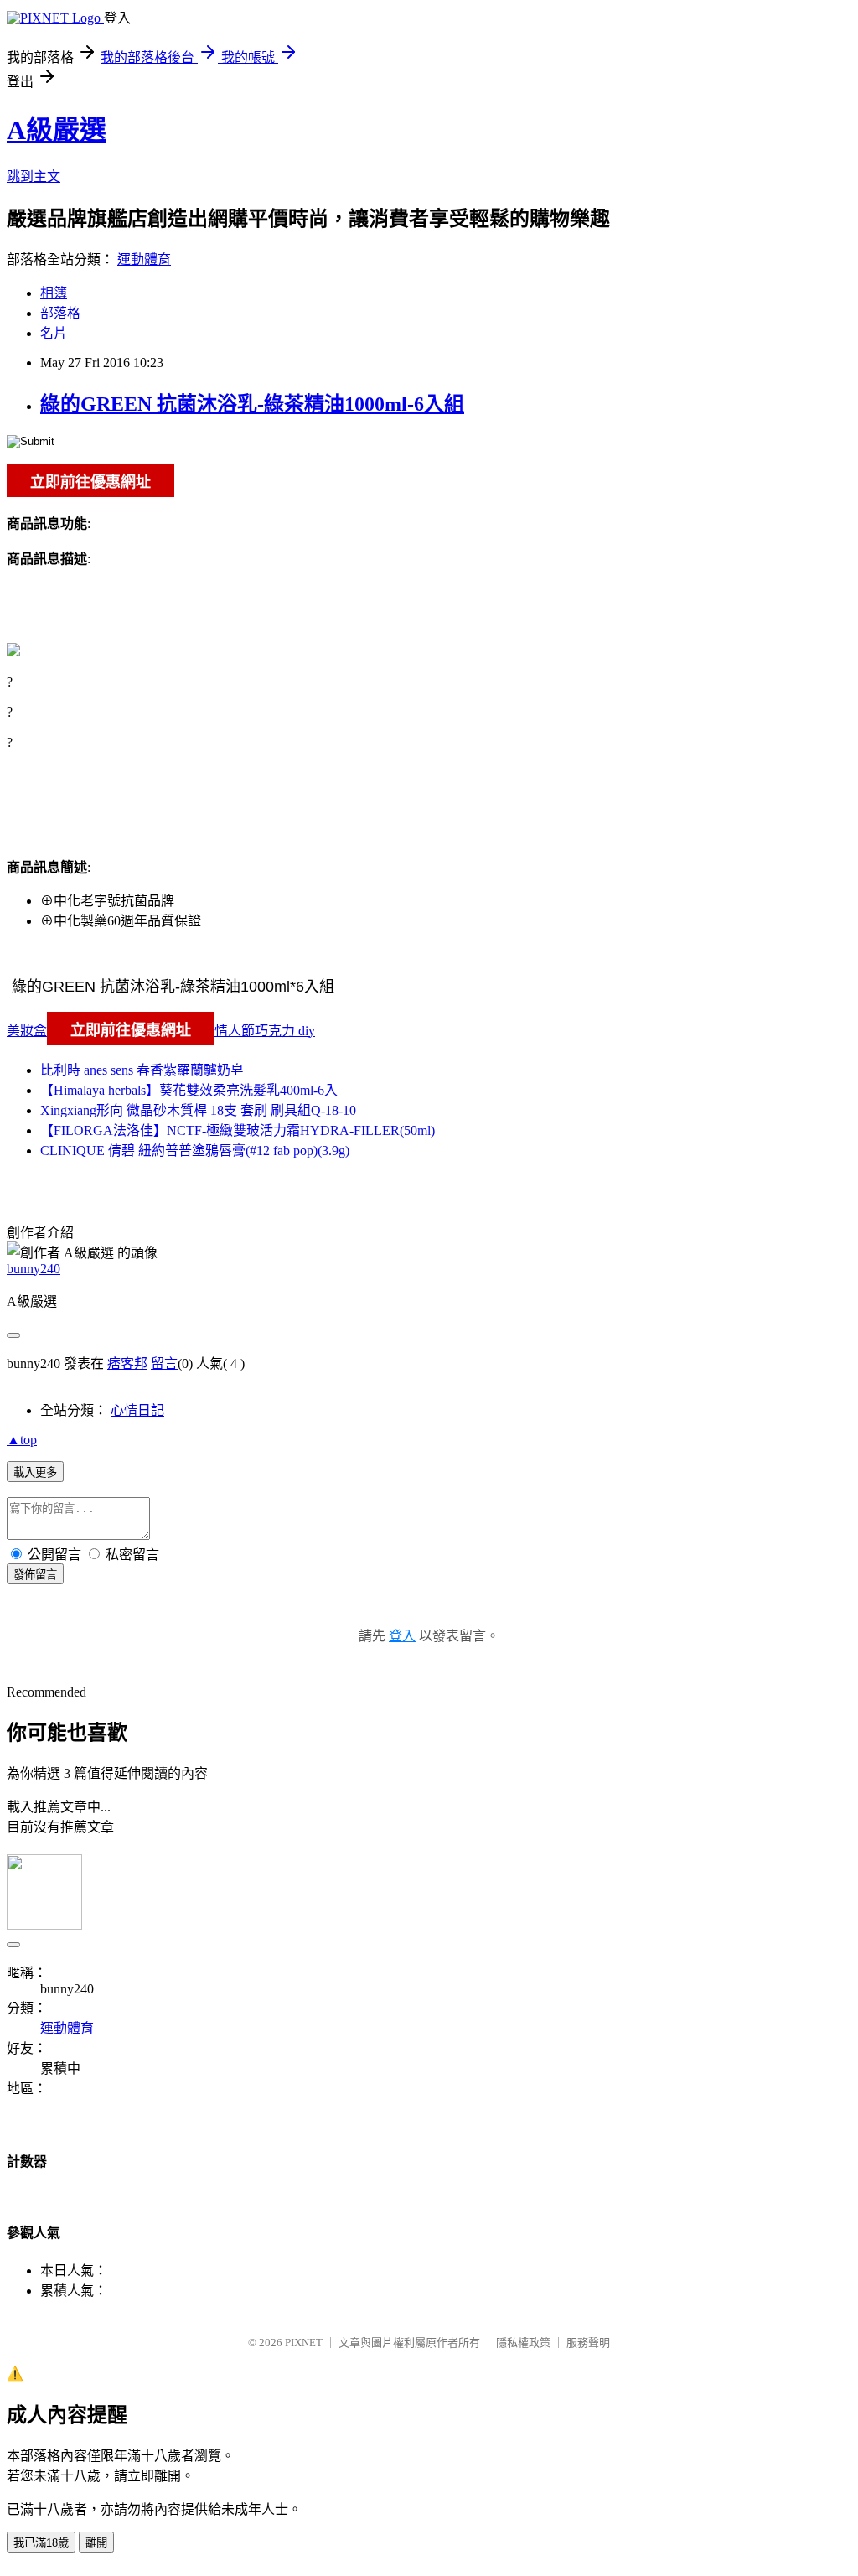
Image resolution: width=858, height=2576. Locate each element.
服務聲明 (588, 2343)
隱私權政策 (523, 2343)
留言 (164, 1363)
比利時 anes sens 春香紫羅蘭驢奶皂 (142, 1070)
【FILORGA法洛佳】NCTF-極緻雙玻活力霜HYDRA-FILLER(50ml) (238, 1130)
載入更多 (35, 1472)
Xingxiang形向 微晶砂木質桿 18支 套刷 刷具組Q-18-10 (198, 1110)
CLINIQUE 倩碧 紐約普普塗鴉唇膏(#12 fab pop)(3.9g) (195, 1151)
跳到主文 (34, 176)
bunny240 (34, 1269)
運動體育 (144, 259)
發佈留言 (35, 1575)
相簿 (54, 293)
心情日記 (137, 1410)
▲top (22, 1440)
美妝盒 (27, 1031)
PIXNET (304, 2343)
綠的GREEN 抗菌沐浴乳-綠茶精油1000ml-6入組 (252, 404)
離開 (96, 2543)
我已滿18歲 (41, 2543)
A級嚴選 (57, 130)
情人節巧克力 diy (265, 1031)
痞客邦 (127, 1363)
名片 (54, 333)
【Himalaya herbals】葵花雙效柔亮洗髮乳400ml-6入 (189, 1090)
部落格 (60, 313)
